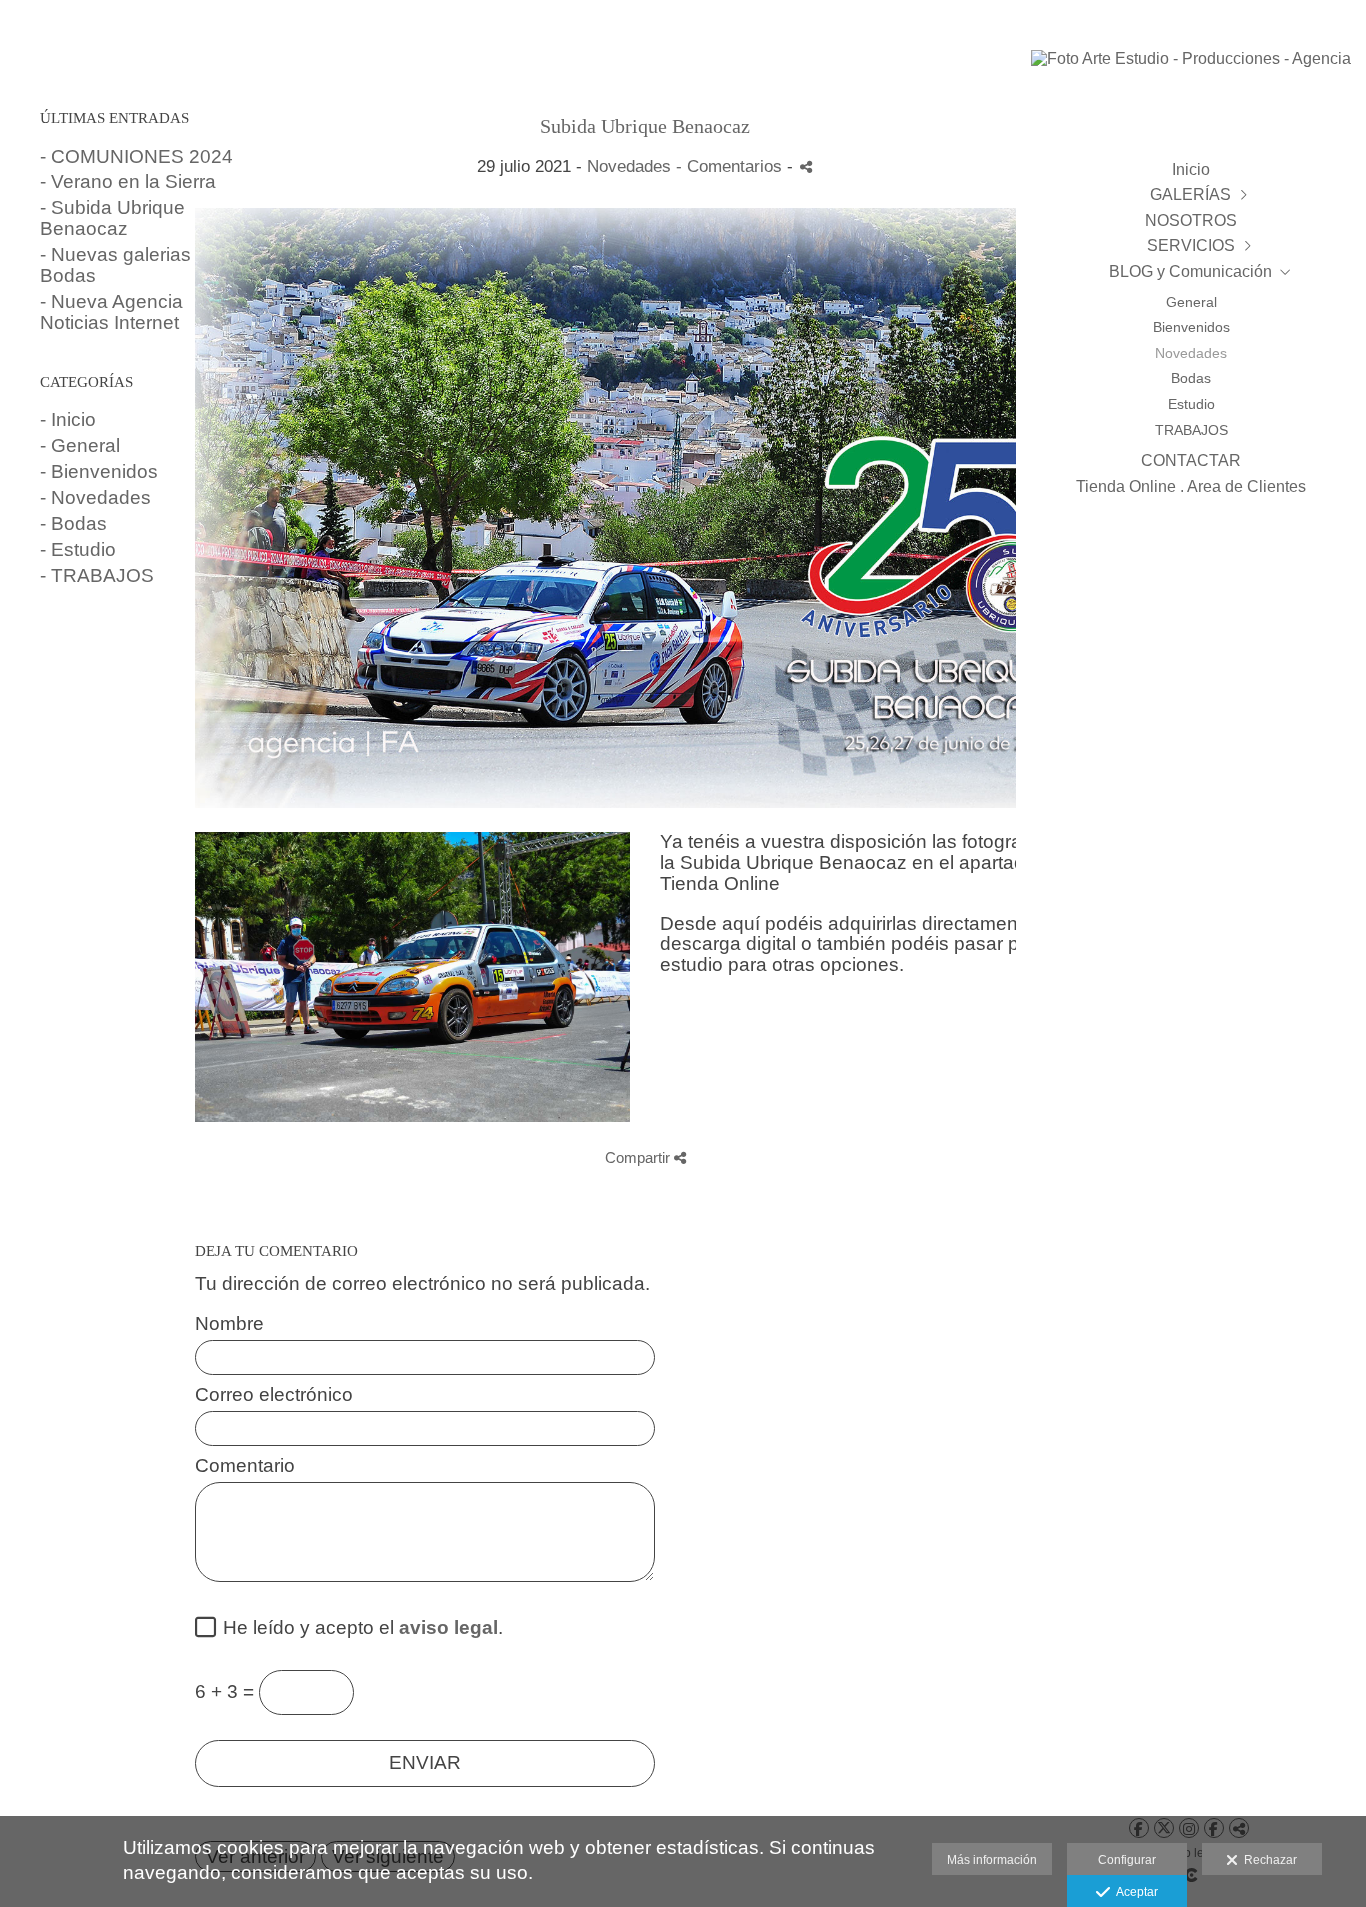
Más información (992, 1860)
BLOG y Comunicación (1190, 271)
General (1191, 302)
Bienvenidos (1191, 327)
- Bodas (73, 523)
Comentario (245, 1466)
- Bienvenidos (99, 471)
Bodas (1191, 378)
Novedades (1191, 353)
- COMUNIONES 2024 (136, 156)
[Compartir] (806, 166)
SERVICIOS (1191, 245)
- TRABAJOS (97, 575)
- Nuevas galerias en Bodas (129, 265)
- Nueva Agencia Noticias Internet (111, 312)
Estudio (1191, 404)
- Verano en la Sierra (128, 181)
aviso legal (448, 1627)
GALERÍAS (1190, 194)
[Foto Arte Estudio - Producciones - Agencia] (1191, 68)
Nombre (229, 1324)
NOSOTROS (1191, 220)
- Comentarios (731, 166)
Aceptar (1134, 1892)
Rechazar (1267, 1860)
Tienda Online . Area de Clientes (1191, 486)
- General (80, 445)
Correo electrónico (274, 1395)
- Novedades (95, 497)
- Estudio (78, 549)
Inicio (1191, 169)
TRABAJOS (1191, 430)
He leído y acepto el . (358, 1628)
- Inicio (68, 419)
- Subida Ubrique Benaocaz (112, 218)
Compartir (639, 1157)
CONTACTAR (1191, 460)
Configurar (1127, 1860)
